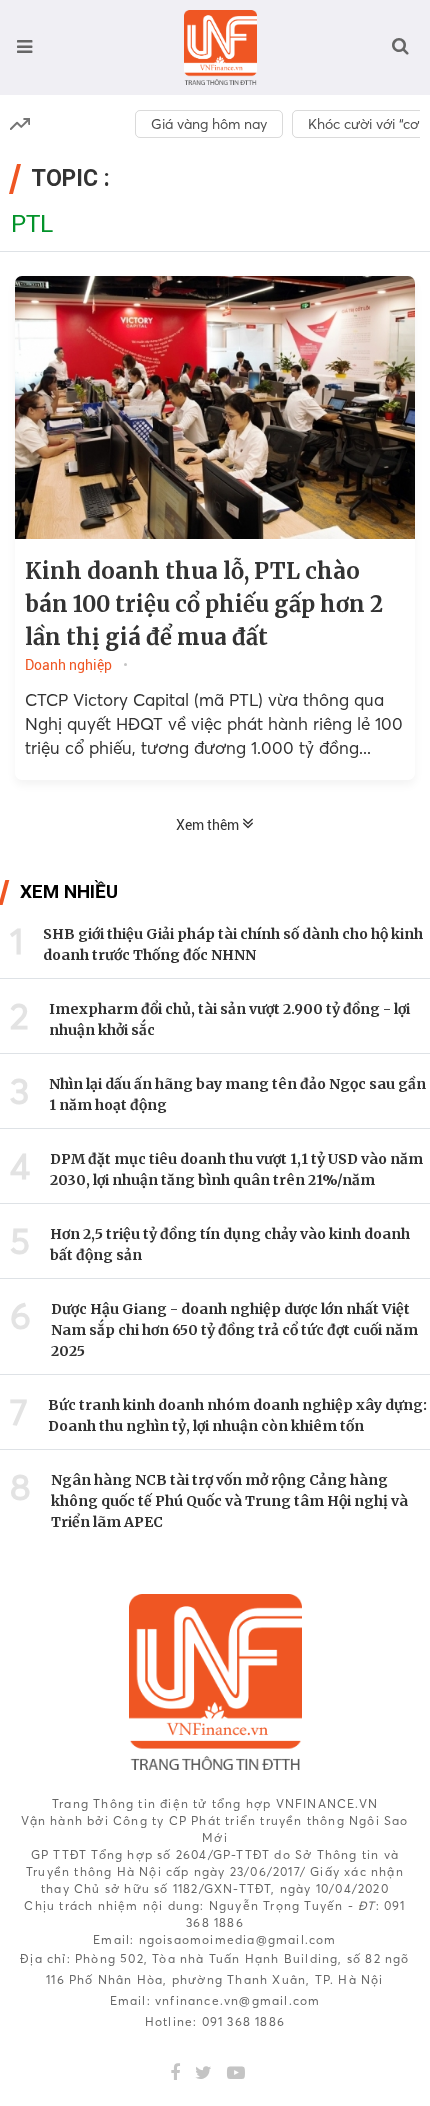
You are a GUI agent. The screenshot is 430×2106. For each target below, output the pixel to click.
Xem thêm (209, 825)
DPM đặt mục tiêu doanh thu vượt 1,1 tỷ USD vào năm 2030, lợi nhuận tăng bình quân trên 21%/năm (236, 1169)
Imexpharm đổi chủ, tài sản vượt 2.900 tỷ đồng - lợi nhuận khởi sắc (229, 1019)
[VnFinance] (220, 47)
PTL (32, 224)
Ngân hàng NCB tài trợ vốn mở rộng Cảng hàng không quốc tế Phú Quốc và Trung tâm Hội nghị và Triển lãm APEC (229, 1501)
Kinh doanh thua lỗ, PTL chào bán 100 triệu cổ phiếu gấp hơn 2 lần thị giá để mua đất (204, 604)
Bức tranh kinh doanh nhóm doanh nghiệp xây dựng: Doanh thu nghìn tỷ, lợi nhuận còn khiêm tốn (237, 1415)
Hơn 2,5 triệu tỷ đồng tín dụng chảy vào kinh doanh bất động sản (230, 1244)
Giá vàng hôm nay (209, 124)
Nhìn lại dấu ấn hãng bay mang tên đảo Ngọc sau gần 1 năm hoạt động (237, 1094)
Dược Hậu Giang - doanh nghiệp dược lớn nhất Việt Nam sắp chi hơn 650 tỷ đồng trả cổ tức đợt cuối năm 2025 (234, 1330)
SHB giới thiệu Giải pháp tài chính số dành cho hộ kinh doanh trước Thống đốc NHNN (233, 944)
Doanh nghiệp (68, 665)
